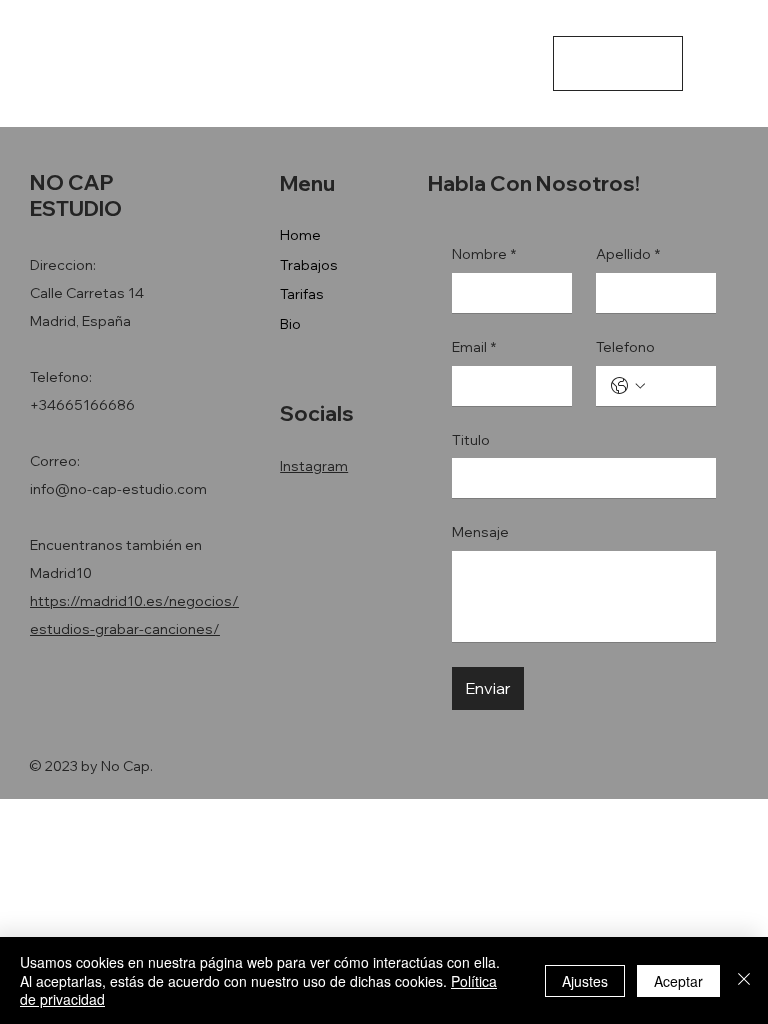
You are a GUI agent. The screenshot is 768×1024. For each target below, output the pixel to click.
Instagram (314, 466)
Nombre (484, 254)
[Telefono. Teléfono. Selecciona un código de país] (628, 386)
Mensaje (480, 532)
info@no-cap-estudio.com (118, 489)
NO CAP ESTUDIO (76, 61)
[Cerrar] (744, 980)
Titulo (471, 440)
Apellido (628, 254)
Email (474, 347)
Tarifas (302, 294)
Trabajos (309, 265)
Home (300, 235)
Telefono (625, 347)
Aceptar (678, 981)
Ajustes (585, 981)
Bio (290, 324)
